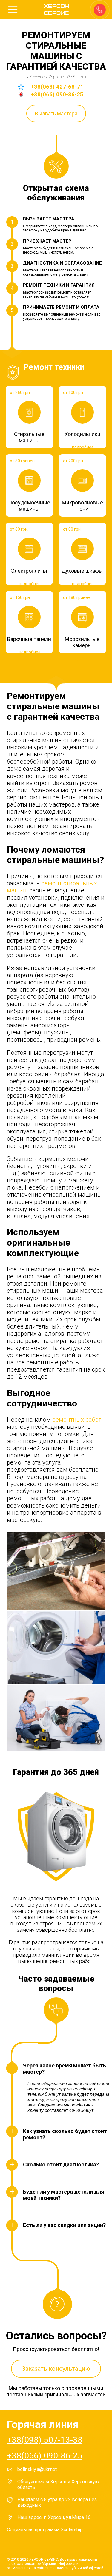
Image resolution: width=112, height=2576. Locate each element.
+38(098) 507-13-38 (45, 2440)
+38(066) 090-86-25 (57, 94)
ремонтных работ (77, 1420)
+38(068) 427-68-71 (57, 87)
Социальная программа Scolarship (45, 2530)
